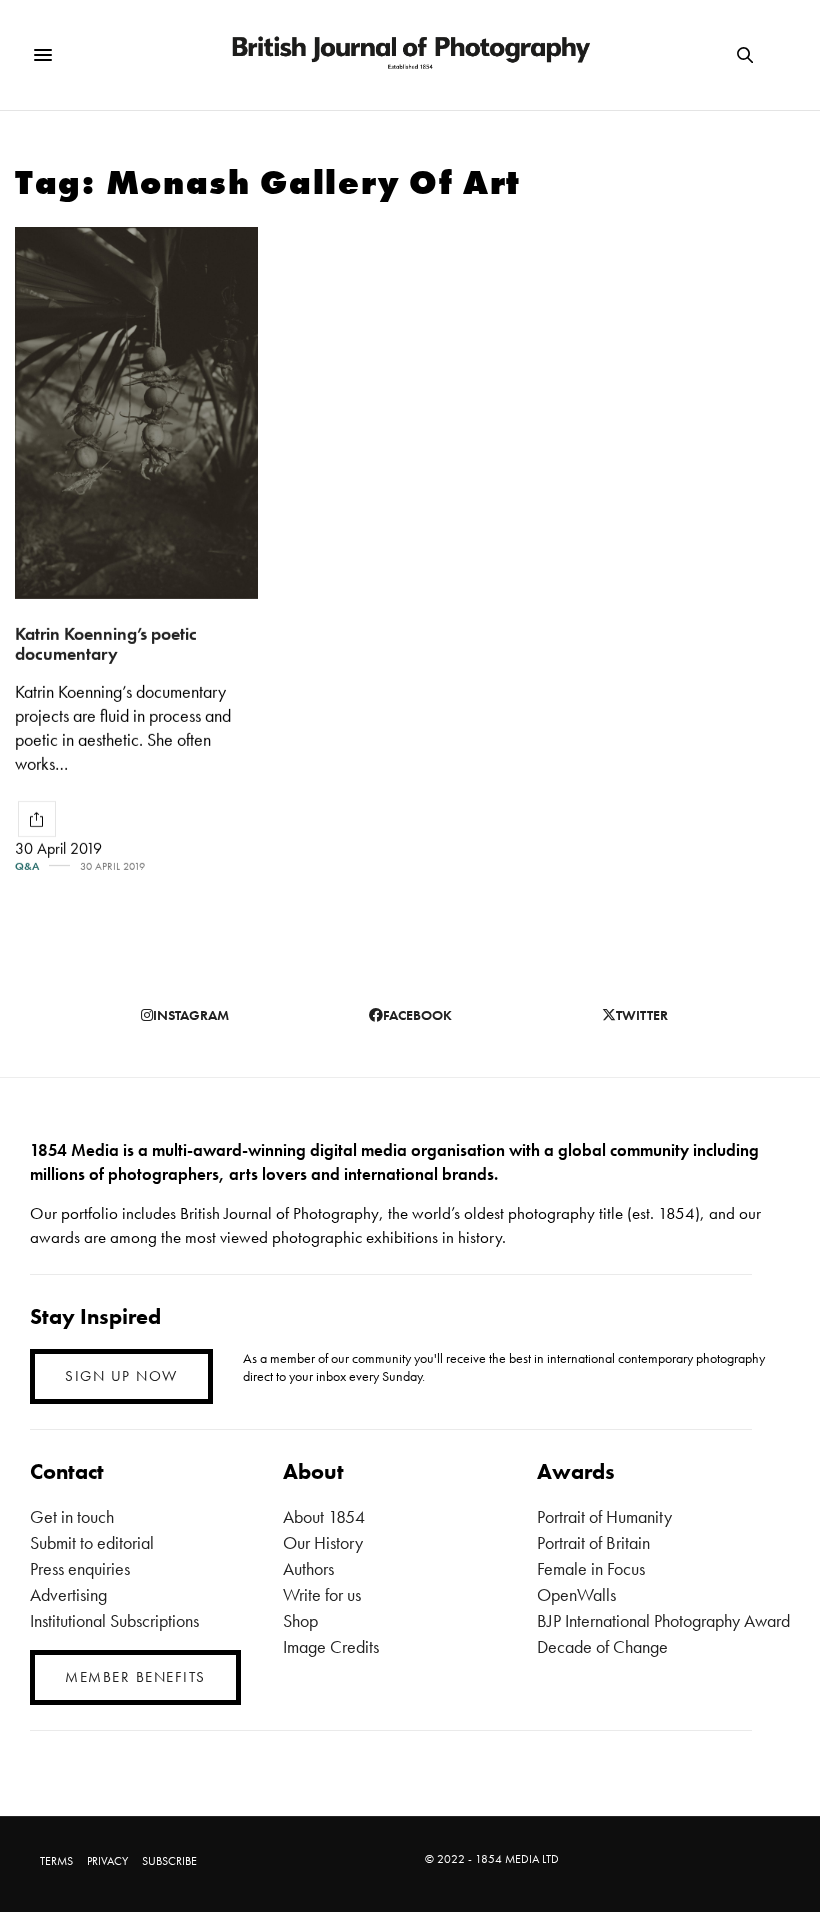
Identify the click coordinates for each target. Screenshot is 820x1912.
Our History (323, 1542)
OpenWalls (576, 1594)
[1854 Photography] (410, 55)
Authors (308, 1568)
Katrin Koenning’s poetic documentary (106, 644)
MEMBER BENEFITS (135, 1677)
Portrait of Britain (593, 1542)
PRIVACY (107, 1861)
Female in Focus (591, 1568)
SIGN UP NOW (121, 1376)
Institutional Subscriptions (114, 1620)
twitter (642, 1015)
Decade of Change (602, 1646)
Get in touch (72, 1516)
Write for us (322, 1594)
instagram (191, 1015)
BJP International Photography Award (663, 1620)
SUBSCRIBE (169, 1861)
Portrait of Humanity (604, 1516)
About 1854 (324, 1516)
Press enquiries (80, 1568)
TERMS (56, 1861)
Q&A (27, 866)
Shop (300, 1620)
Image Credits (331, 1646)
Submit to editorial (92, 1542)
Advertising (68, 1594)
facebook (417, 1015)
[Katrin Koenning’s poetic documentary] (136, 413)
